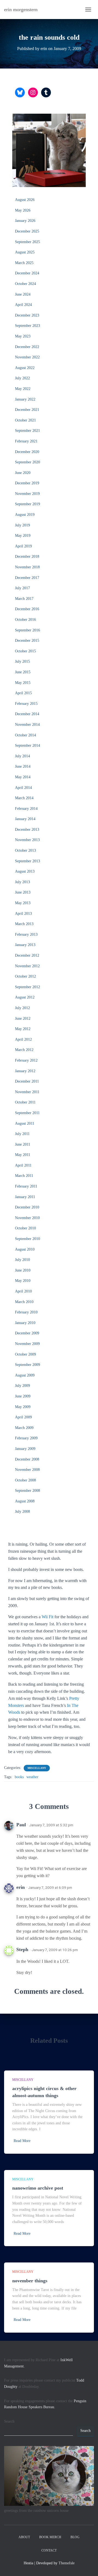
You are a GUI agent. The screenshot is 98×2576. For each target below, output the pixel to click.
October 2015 (25, 651)
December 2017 (27, 578)
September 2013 (27, 861)
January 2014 (25, 819)
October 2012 (25, 976)
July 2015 (22, 661)
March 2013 (24, 924)
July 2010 (22, 1260)
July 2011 (22, 1134)
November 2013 (27, 840)
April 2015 (23, 693)
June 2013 (23, 892)
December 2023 (27, 315)
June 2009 (23, 1396)
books (19, 1777)
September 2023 (27, 326)
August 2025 (25, 252)
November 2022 (27, 357)
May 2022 (23, 389)
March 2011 (24, 1176)
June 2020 (23, 473)
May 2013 (23, 903)
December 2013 (27, 830)
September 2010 (27, 1239)
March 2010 (24, 1302)
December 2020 (27, 452)
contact (49, 2550)
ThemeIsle (67, 2563)
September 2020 (27, 462)
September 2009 (27, 1365)
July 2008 (22, 1512)
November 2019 (27, 494)
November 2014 (27, 725)
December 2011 (27, 1081)
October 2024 (25, 284)
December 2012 (27, 955)
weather (32, 1777)
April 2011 (23, 1165)
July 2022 (22, 378)
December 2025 (27, 231)
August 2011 (25, 1123)
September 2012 (27, 987)
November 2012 (27, 966)
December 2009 (27, 1333)
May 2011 (23, 1155)
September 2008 (27, 1491)
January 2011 (25, 1197)
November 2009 (27, 1344)
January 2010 (25, 1323)
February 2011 (26, 1186)
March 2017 (24, 599)
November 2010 (27, 1218)
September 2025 (27, 242)
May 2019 (23, 536)
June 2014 (23, 766)
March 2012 (24, 1050)
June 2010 (23, 1270)
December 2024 (27, 273)
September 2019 (27, 504)
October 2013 (25, 850)
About (24, 2537)
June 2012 (23, 1019)
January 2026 (25, 221)
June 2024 (23, 294)
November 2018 (27, 567)
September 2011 (27, 1113)
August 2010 (25, 1249)
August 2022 (25, 368)
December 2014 (27, 714)
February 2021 (26, 441)
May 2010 (23, 1281)
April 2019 (23, 546)
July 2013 (22, 882)
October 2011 (25, 1102)
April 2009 (23, 1417)
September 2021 (27, 431)
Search (9, 2421)
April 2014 (23, 788)
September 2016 (27, 630)
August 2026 (25, 200)
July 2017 (22, 588)
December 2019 (27, 483)
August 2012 (25, 997)
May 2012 (23, 1029)
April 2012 (23, 1039)
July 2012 (22, 1008)
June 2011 (23, 1144)
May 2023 (23, 336)
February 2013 (26, 934)
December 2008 (27, 1459)
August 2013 (25, 871)
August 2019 (25, 515)
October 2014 (25, 735)
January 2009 (25, 1449)
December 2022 (27, 347)
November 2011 (27, 1092)
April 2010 (23, 1291)
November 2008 (27, 1470)
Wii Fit (48, 1617)
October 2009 (25, 1354)
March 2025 (24, 263)
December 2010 (27, 1207)
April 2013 (23, 914)
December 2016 (27, 609)
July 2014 (22, 756)
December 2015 (27, 641)
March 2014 (24, 798)
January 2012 (25, 1071)
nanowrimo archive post (38, 2188)
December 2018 (27, 557)
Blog (75, 2537)
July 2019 (22, 525)
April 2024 (23, 305)
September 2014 (27, 745)
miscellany (37, 1768)
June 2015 (23, 672)
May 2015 (23, 683)
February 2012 (26, 1060)
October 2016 (25, 620)
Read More (22, 2141)
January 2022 (25, 399)
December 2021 (27, 410)
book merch (50, 2537)
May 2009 (23, 1407)
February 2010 (26, 1312)
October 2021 (25, 420)
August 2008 (25, 1501)
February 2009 (26, 1438)
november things (30, 2281)
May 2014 (23, 777)
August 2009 (25, 1375)
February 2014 (26, 809)
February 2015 (26, 704)
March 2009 (24, 1428)
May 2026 (23, 210)
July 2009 (22, 1386)
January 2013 (25, 945)
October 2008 (25, 1480)
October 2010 (25, 1228)
